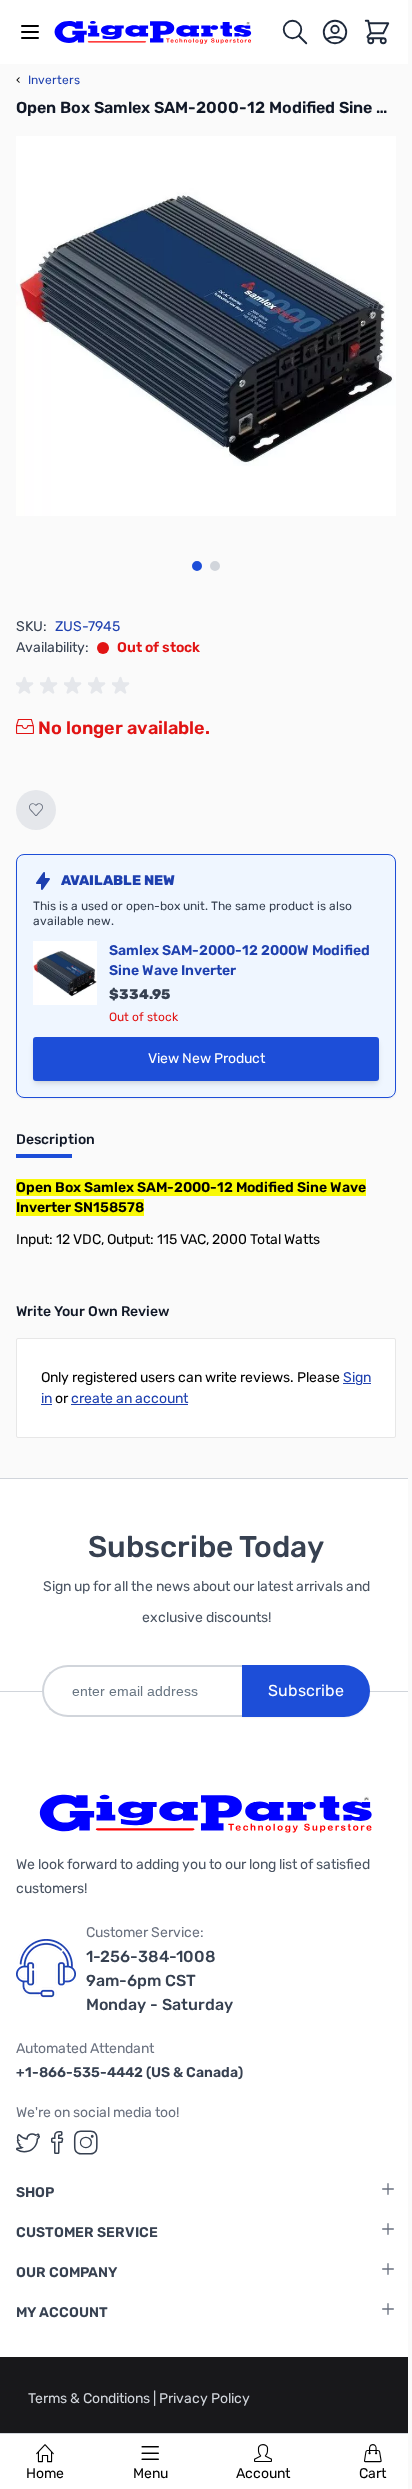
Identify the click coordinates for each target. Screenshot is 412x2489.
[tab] (55, 1146)
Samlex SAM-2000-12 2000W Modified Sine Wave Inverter (239, 960)
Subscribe (306, 1690)
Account (263, 2473)
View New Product (263, 1063)
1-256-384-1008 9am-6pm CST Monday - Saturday (159, 1980)
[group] (76, 686)
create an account (129, 1398)
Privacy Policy (204, 2398)
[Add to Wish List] (36, 810)
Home (45, 2473)
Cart (372, 2473)
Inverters (48, 80)
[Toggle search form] (295, 32)
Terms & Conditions (90, 2398)
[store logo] (164, 32)
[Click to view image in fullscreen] (206, 326)
